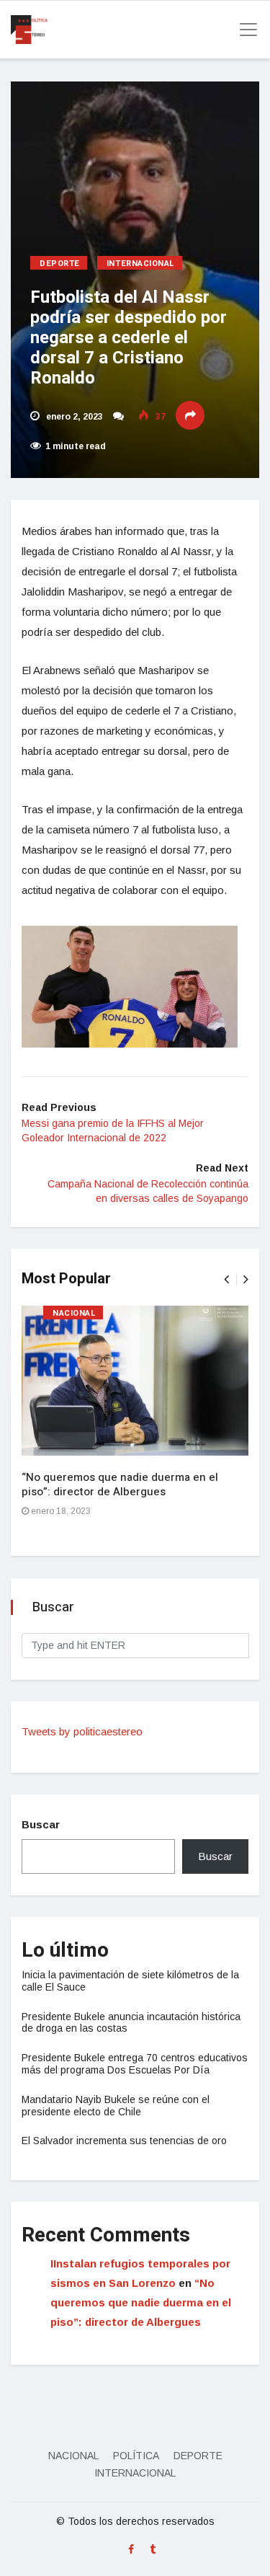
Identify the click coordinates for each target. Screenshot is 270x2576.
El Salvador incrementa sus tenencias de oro (124, 2141)
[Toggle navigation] (244, 30)
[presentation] (226, 1279)
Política (136, 2456)
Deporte (60, 264)
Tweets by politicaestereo (82, 1731)
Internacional (141, 264)
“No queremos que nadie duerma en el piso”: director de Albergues (120, 1484)
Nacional (74, 1313)
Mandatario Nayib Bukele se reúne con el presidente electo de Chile (116, 2106)
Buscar (41, 1824)
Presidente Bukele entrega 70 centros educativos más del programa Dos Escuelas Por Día (135, 2064)
